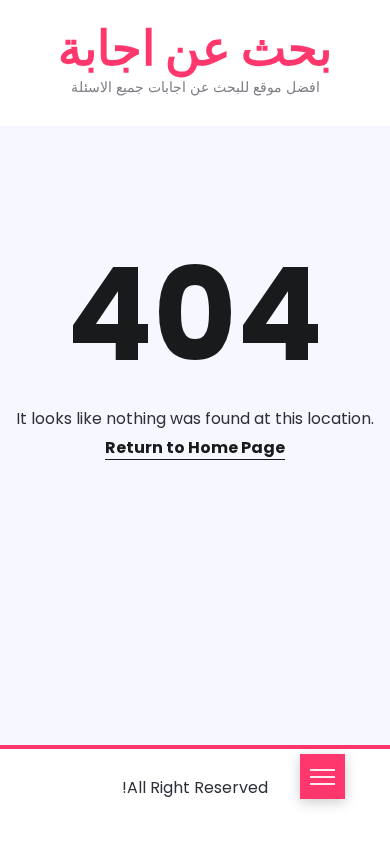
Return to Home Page (195, 447)
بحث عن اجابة (195, 48)
